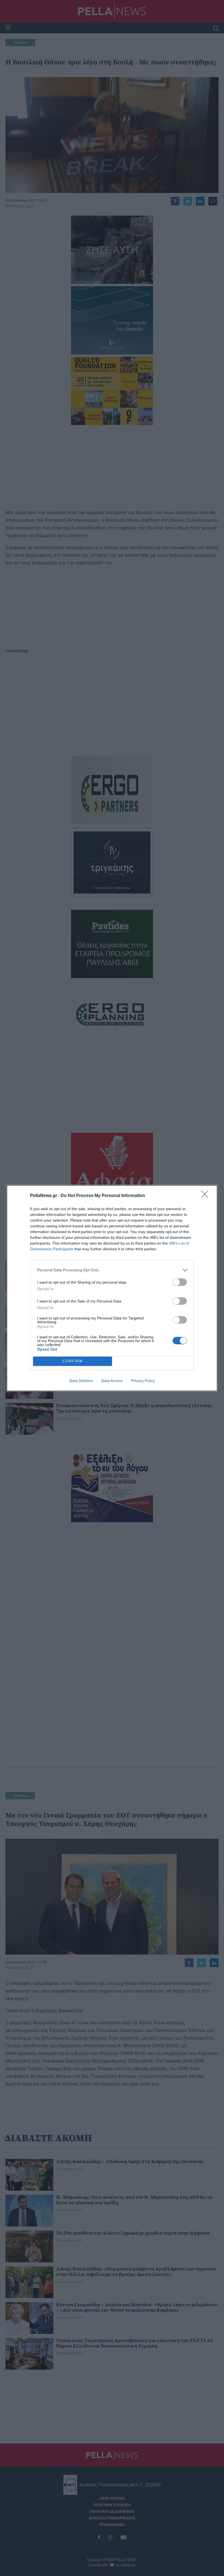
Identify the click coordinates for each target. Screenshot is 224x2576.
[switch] (180, 1282)
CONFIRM (73, 1361)
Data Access (112, 1381)
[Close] (207, 1196)
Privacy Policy (143, 1381)
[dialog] (112, 1288)
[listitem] (112, 1270)
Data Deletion (81, 1381)
